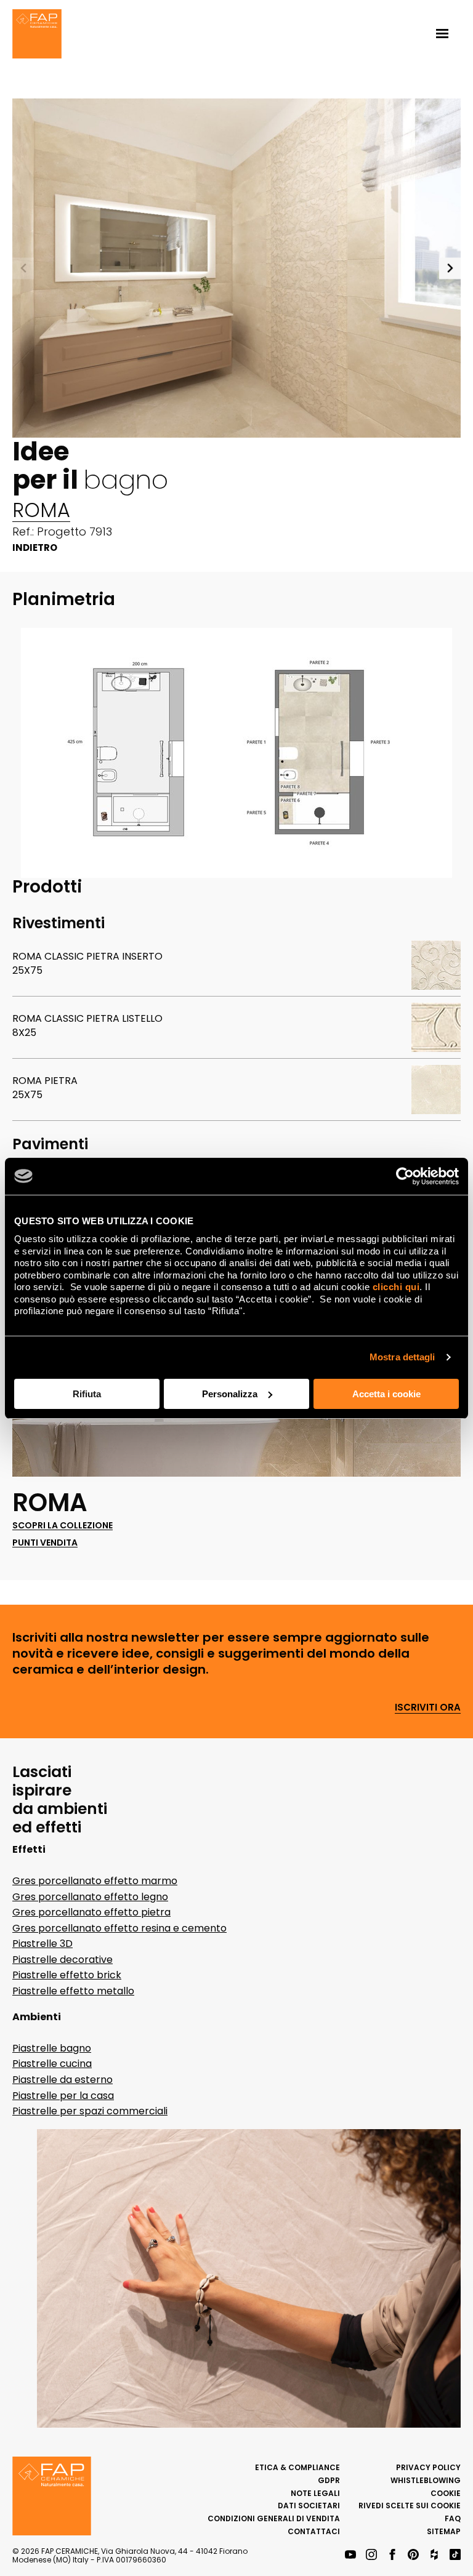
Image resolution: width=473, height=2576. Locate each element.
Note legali (315, 2493)
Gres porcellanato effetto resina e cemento (119, 1928)
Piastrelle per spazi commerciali (90, 2111)
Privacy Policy (428, 2467)
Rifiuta (87, 1394)
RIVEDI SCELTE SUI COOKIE (410, 2506)
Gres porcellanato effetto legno (90, 1897)
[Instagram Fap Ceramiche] (371, 2555)
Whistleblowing (426, 2480)
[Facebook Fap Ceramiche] (392, 2555)
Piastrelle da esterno (63, 2080)
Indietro (35, 548)
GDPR (329, 2480)
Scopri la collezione (63, 1526)
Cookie (446, 2493)
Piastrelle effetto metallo (73, 1991)
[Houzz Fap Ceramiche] (434, 2555)
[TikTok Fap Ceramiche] (455, 2555)
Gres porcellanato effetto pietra (91, 1912)
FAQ (453, 2518)
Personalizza (230, 1394)
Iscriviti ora (428, 1708)
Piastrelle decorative (63, 1960)
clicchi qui (396, 1287)
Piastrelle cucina (52, 2064)
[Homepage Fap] (37, 35)
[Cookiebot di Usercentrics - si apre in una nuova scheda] (405, 1176)
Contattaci (314, 2531)
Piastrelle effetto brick (67, 1975)
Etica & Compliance (297, 2467)
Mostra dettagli (402, 1357)
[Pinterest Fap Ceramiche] (413, 2555)
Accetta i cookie (386, 1394)
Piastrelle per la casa (63, 2096)
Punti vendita (45, 1543)
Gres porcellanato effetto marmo (95, 1881)
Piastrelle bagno (52, 2048)
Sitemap (444, 2531)
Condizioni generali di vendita (274, 2518)
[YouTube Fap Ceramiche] (350, 2555)
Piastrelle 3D (42, 1944)
